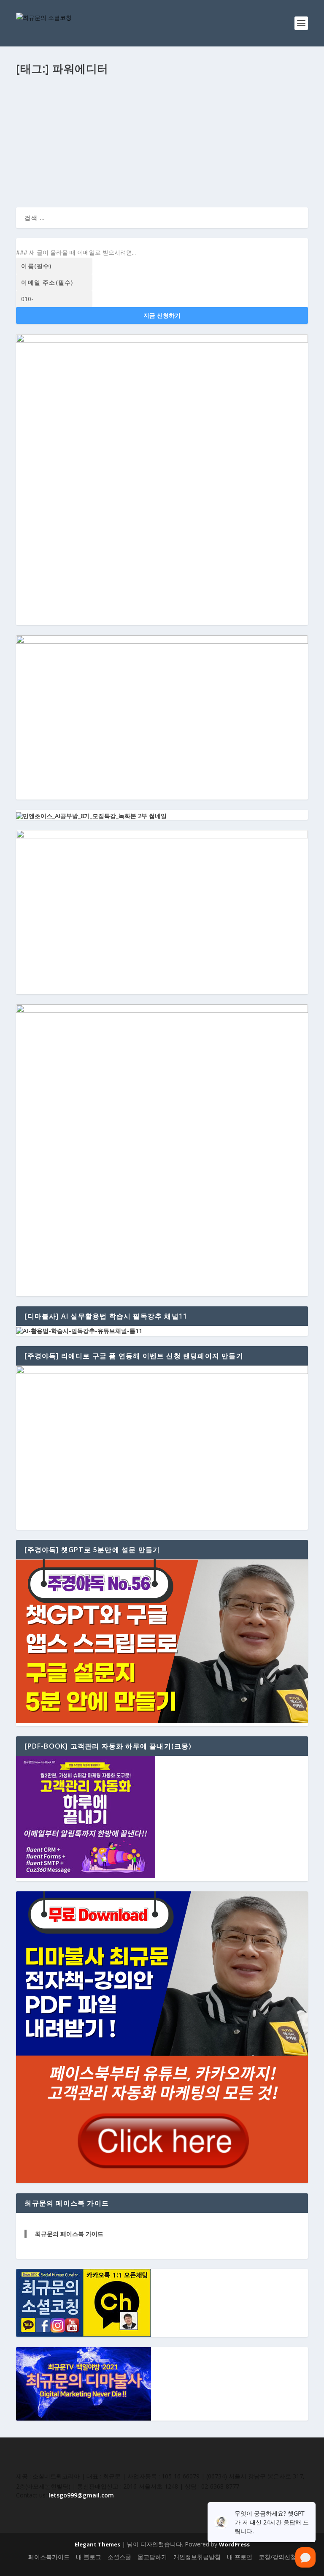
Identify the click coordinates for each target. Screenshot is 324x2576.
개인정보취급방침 (197, 2557)
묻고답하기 (152, 2557)
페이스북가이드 (49, 2557)
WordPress (234, 2544)
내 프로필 (240, 2557)
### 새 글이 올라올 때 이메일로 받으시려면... (76, 252)
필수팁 (112, 126)
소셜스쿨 (119, 2557)
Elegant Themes (97, 2544)
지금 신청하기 (162, 315)
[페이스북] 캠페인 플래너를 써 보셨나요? (89, 114)
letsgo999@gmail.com (81, 2495)
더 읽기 (39, 170)
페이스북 (92, 126)
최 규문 (33, 126)
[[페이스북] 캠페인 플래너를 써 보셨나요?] (162, 96)
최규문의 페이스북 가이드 (69, 2234)
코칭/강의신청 (277, 2557)
